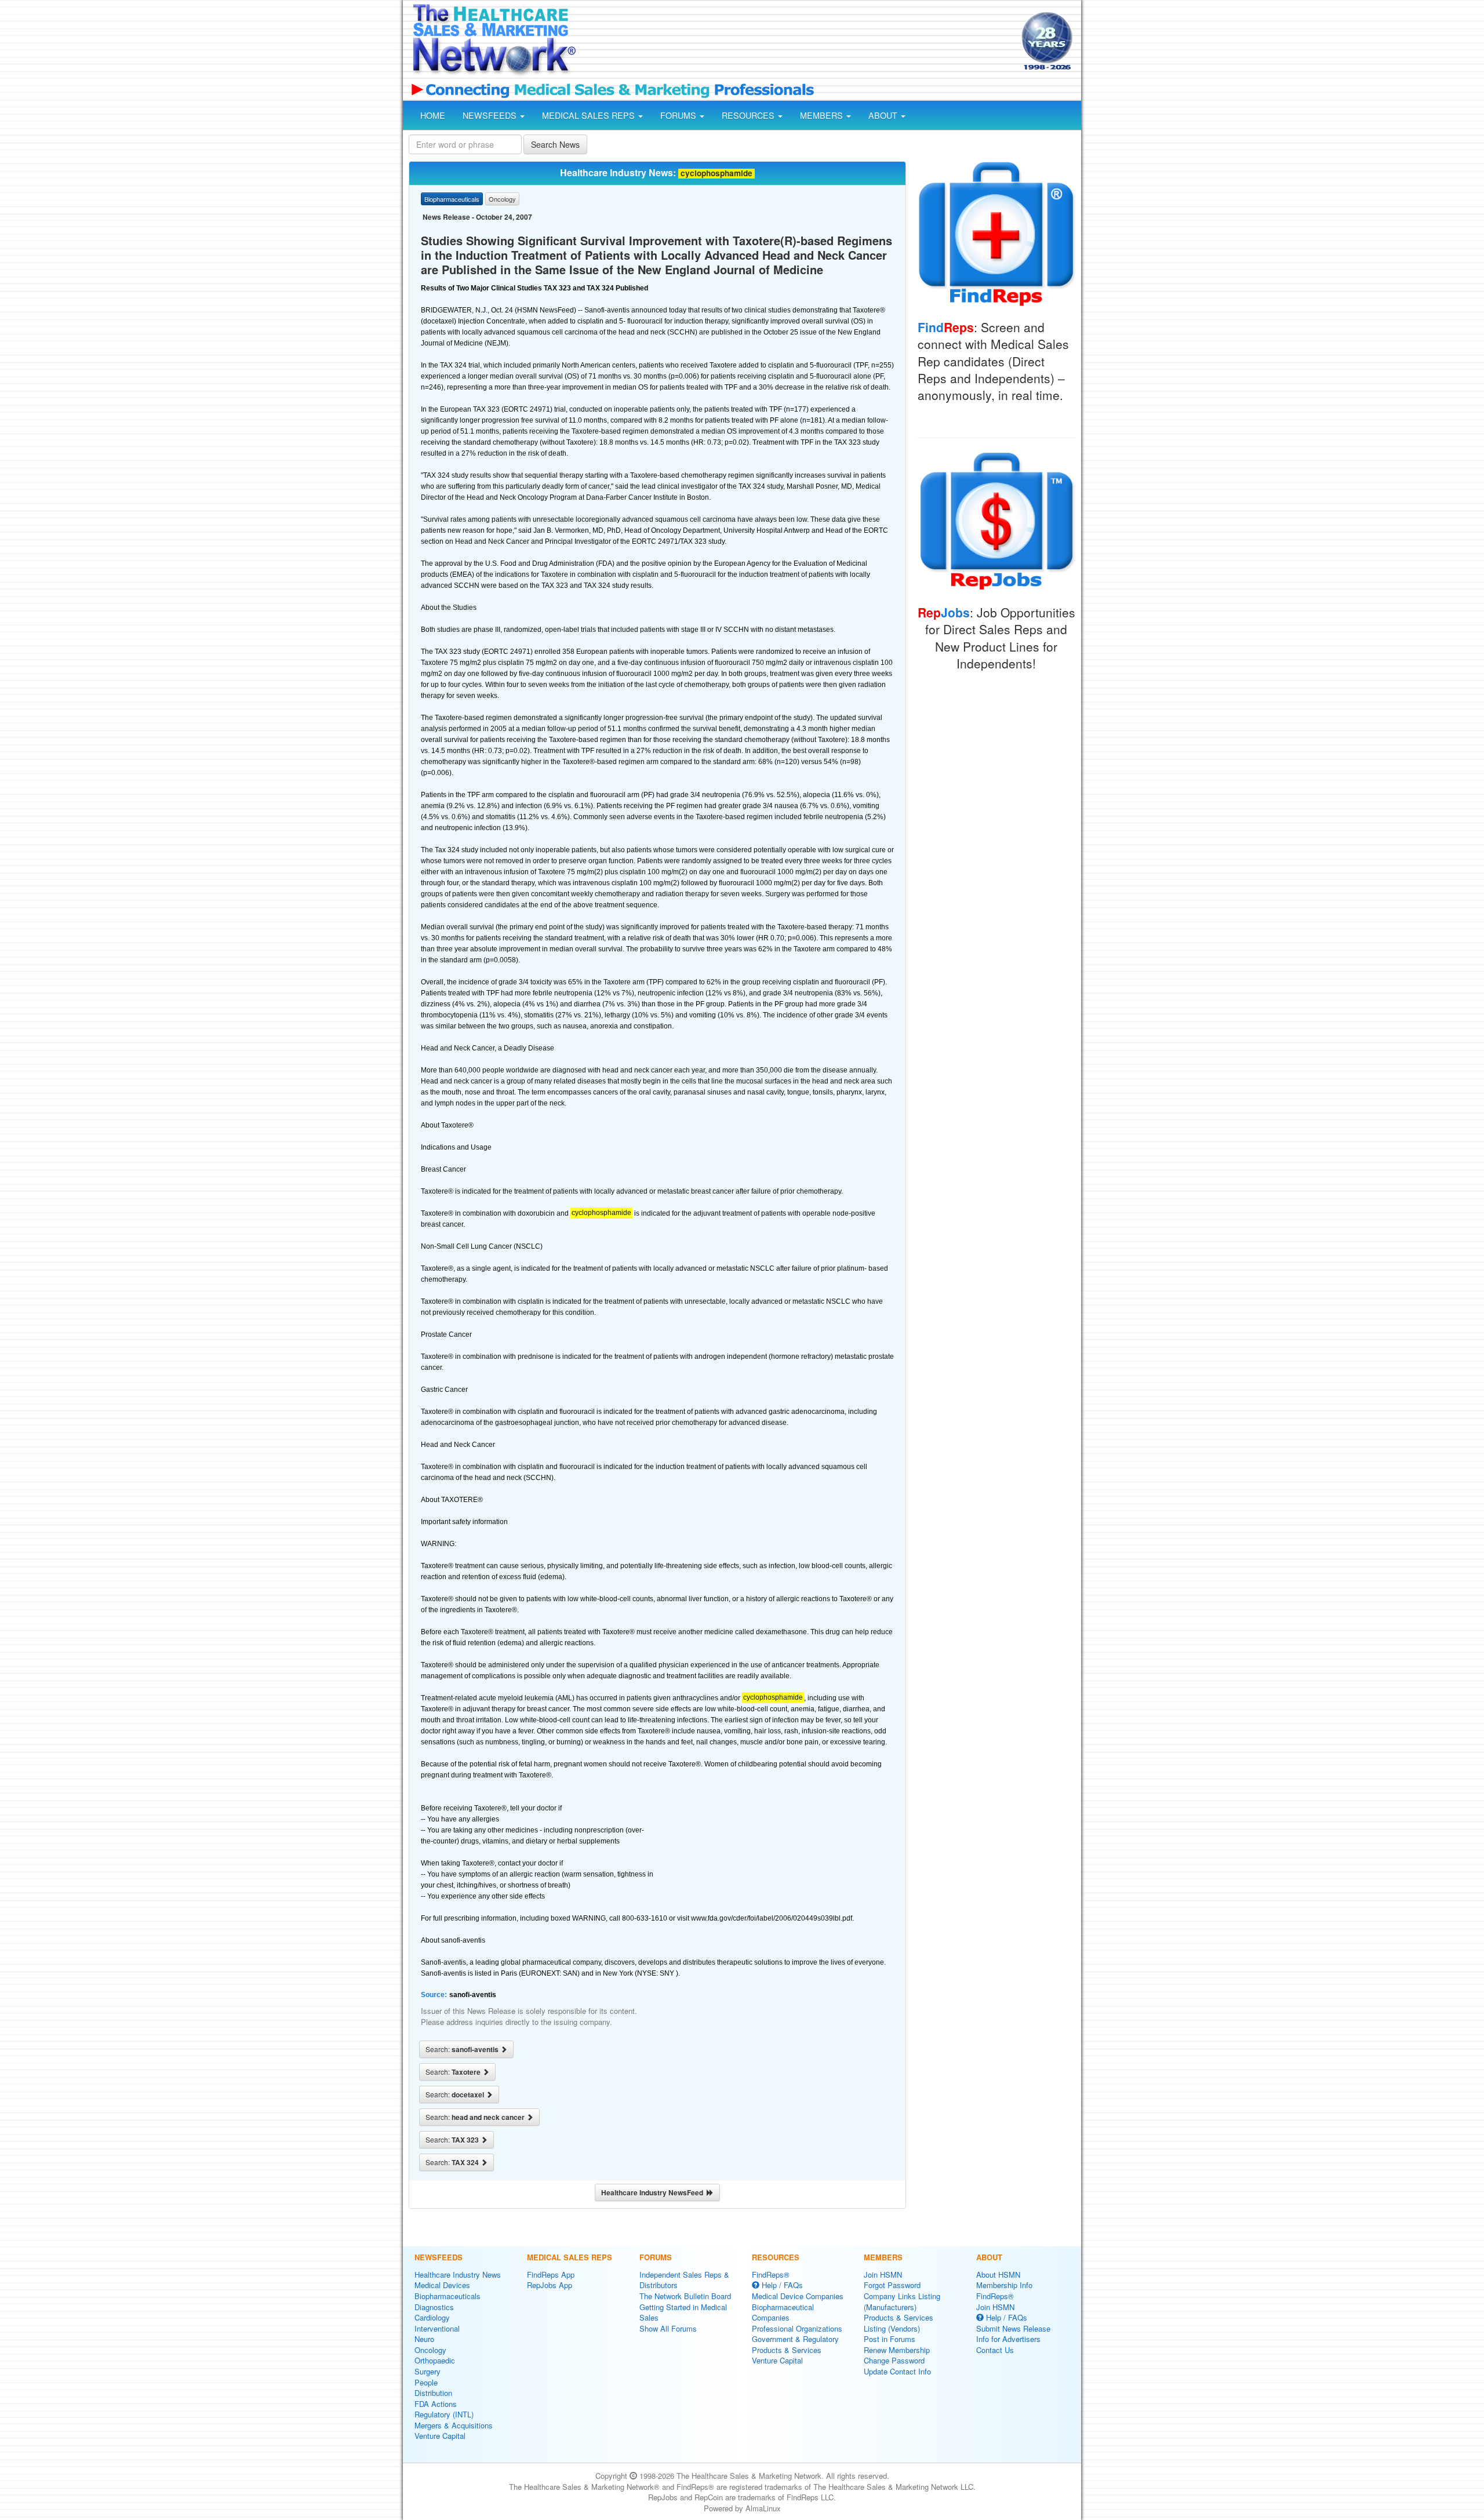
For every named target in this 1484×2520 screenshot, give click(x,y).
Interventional (437, 2328)
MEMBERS (823, 115)
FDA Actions (436, 2404)
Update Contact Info (897, 2371)
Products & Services (787, 2350)
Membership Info (1004, 2285)
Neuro (424, 2339)
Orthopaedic (435, 2360)
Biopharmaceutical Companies (783, 2312)
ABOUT (884, 115)
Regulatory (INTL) (444, 2414)
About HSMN (998, 2274)
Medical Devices (442, 2285)
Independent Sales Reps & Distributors (684, 2280)
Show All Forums (668, 2328)
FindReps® (771, 2274)
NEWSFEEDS (491, 115)
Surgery (428, 2371)
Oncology (430, 2350)
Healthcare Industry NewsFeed (654, 2192)
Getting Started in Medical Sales (683, 2312)
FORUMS (679, 115)
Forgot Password (892, 2285)
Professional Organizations (797, 2328)
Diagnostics (434, 2307)
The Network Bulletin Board (685, 2296)
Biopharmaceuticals (448, 2296)
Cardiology (432, 2317)
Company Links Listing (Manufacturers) (902, 2301)
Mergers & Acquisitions (454, 2425)
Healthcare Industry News (458, 2274)
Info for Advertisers (1008, 2339)
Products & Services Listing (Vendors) (899, 2323)
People (426, 2382)
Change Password (894, 2360)
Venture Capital (440, 2436)
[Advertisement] (798, 42)
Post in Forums (890, 2339)
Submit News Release (1013, 2328)
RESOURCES (749, 115)
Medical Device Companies (798, 2296)
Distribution (433, 2393)
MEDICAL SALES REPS (590, 115)
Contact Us (995, 2350)
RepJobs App (550, 2285)
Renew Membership (897, 2350)
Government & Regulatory (795, 2339)
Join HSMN (883, 2274)
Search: (463, 2049)
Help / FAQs (781, 2285)
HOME (433, 115)
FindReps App (551, 2274)
